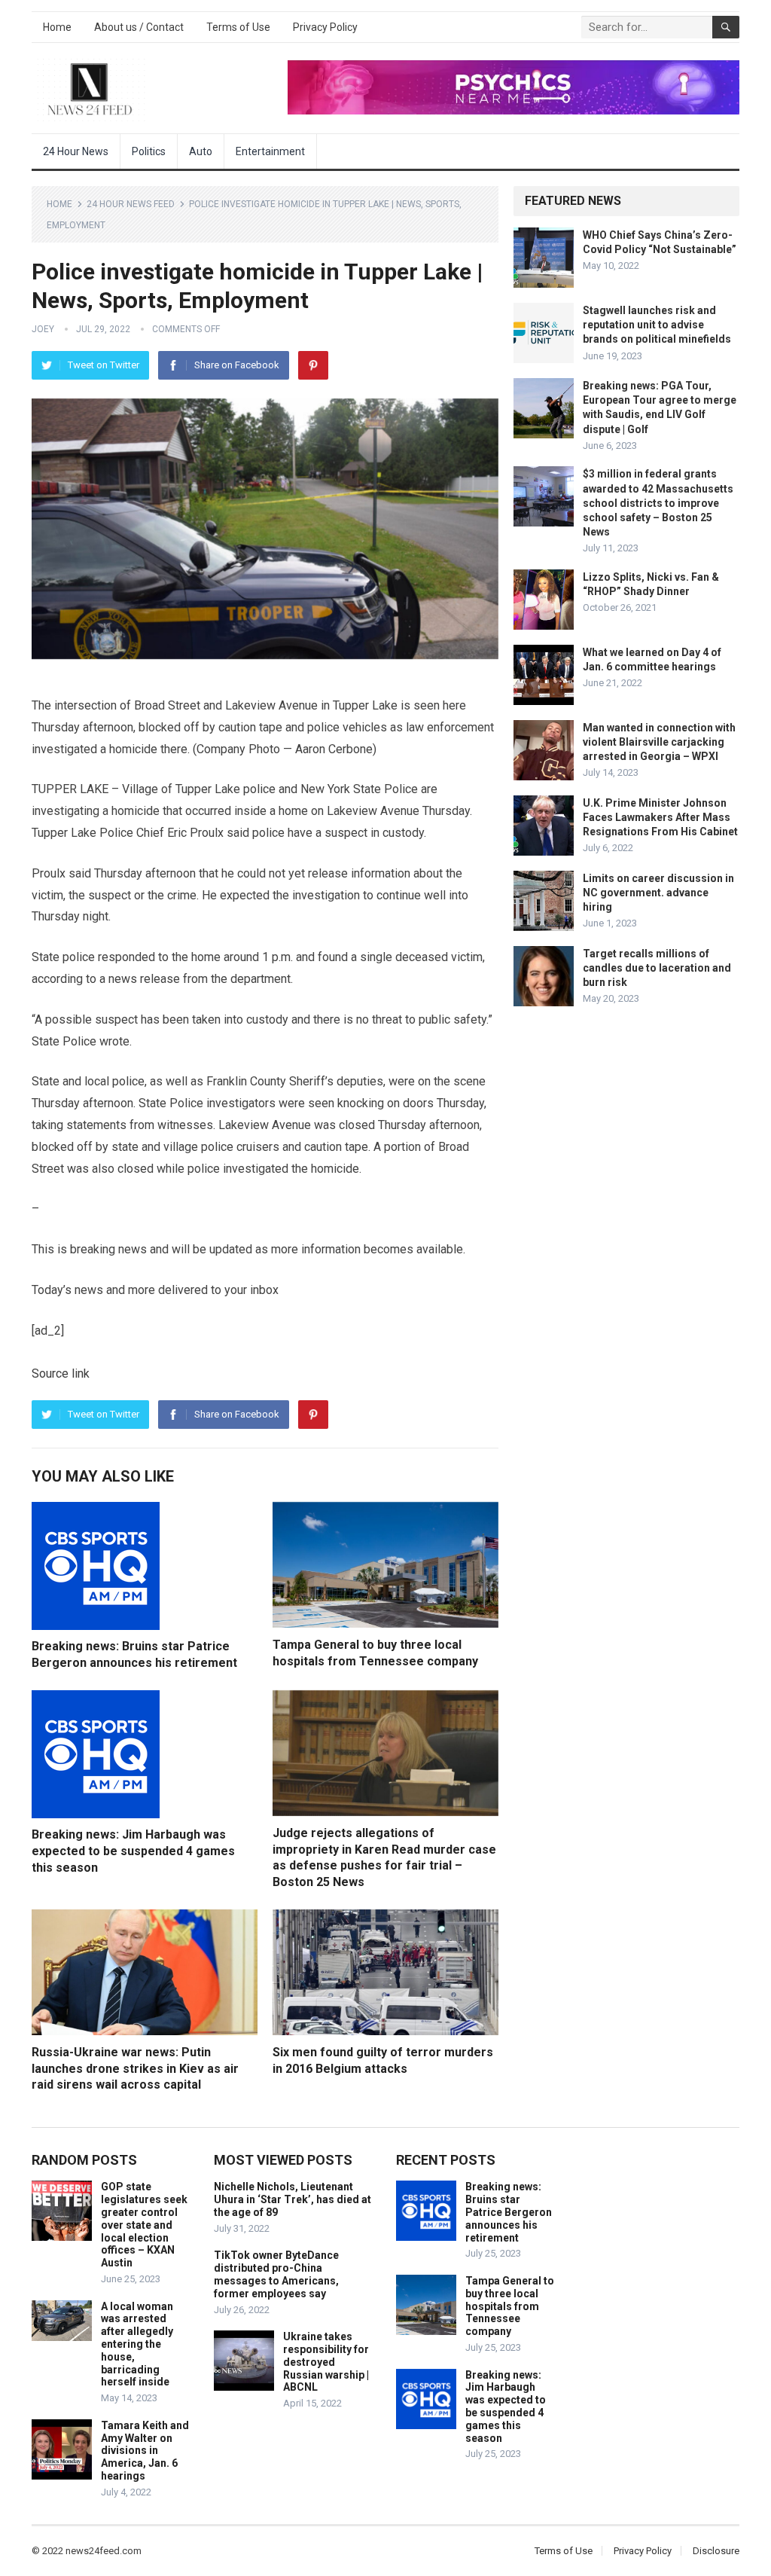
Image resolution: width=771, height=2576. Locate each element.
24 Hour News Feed (131, 204)
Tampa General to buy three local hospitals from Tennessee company (510, 2306)
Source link (61, 1373)
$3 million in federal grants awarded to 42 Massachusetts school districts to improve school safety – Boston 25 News (658, 503)
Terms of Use (238, 27)
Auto (201, 151)
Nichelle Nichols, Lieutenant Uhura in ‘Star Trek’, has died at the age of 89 (293, 2199)
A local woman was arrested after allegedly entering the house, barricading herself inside (137, 2344)
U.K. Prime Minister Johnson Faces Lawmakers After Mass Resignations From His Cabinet (660, 817)
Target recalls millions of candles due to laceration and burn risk (657, 968)
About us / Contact (139, 27)
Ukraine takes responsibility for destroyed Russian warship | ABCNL (326, 2362)
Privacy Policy (325, 27)
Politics (149, 151)
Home (57, 27)
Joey (43, 329)
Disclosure (716, 2551)
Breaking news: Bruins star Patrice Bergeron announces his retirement (509, 2212)
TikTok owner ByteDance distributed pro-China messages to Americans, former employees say (276, 2274)
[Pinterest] (313, 365)
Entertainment (270, 151)
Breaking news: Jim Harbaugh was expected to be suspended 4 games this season (133, 1851)
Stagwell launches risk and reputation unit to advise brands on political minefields (657, 325)
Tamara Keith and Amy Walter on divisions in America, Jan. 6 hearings (145, 2451)
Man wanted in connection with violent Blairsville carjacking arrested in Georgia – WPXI (659, 742)
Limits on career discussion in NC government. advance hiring (658, 893)
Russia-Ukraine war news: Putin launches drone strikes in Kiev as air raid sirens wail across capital (135, 2068)
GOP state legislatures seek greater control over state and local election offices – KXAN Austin (144, 2225)
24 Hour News (76, 151)
